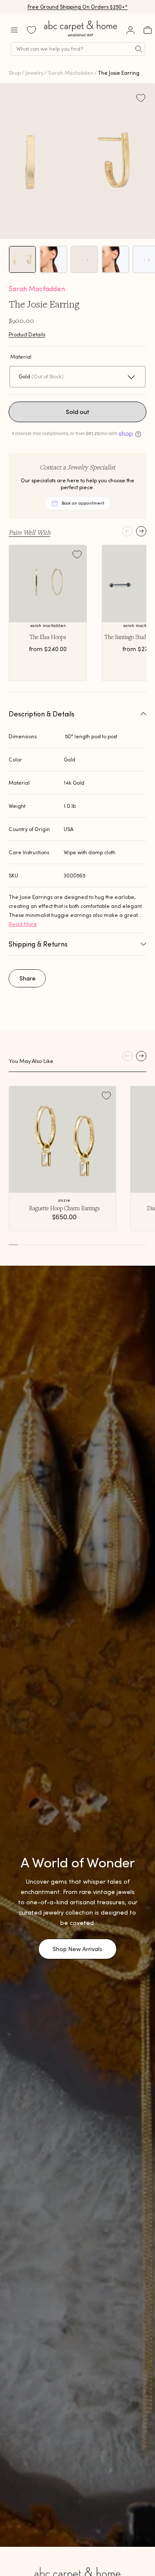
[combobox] (78, 49)
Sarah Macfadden (71, 73)
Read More (23, 924)
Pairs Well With (29, 532)
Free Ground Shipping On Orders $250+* (78, 7)
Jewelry (34, 73)
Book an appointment (83, 503)
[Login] (130, 30)
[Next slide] (141, 531)
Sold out (78, 412)
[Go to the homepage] (81, 36)
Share (28, 978)
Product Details (27, 334)
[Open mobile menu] (14, 30)
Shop (15, 73)
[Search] (139, 49)
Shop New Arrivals (77, 1949)
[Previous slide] (127, 531)
